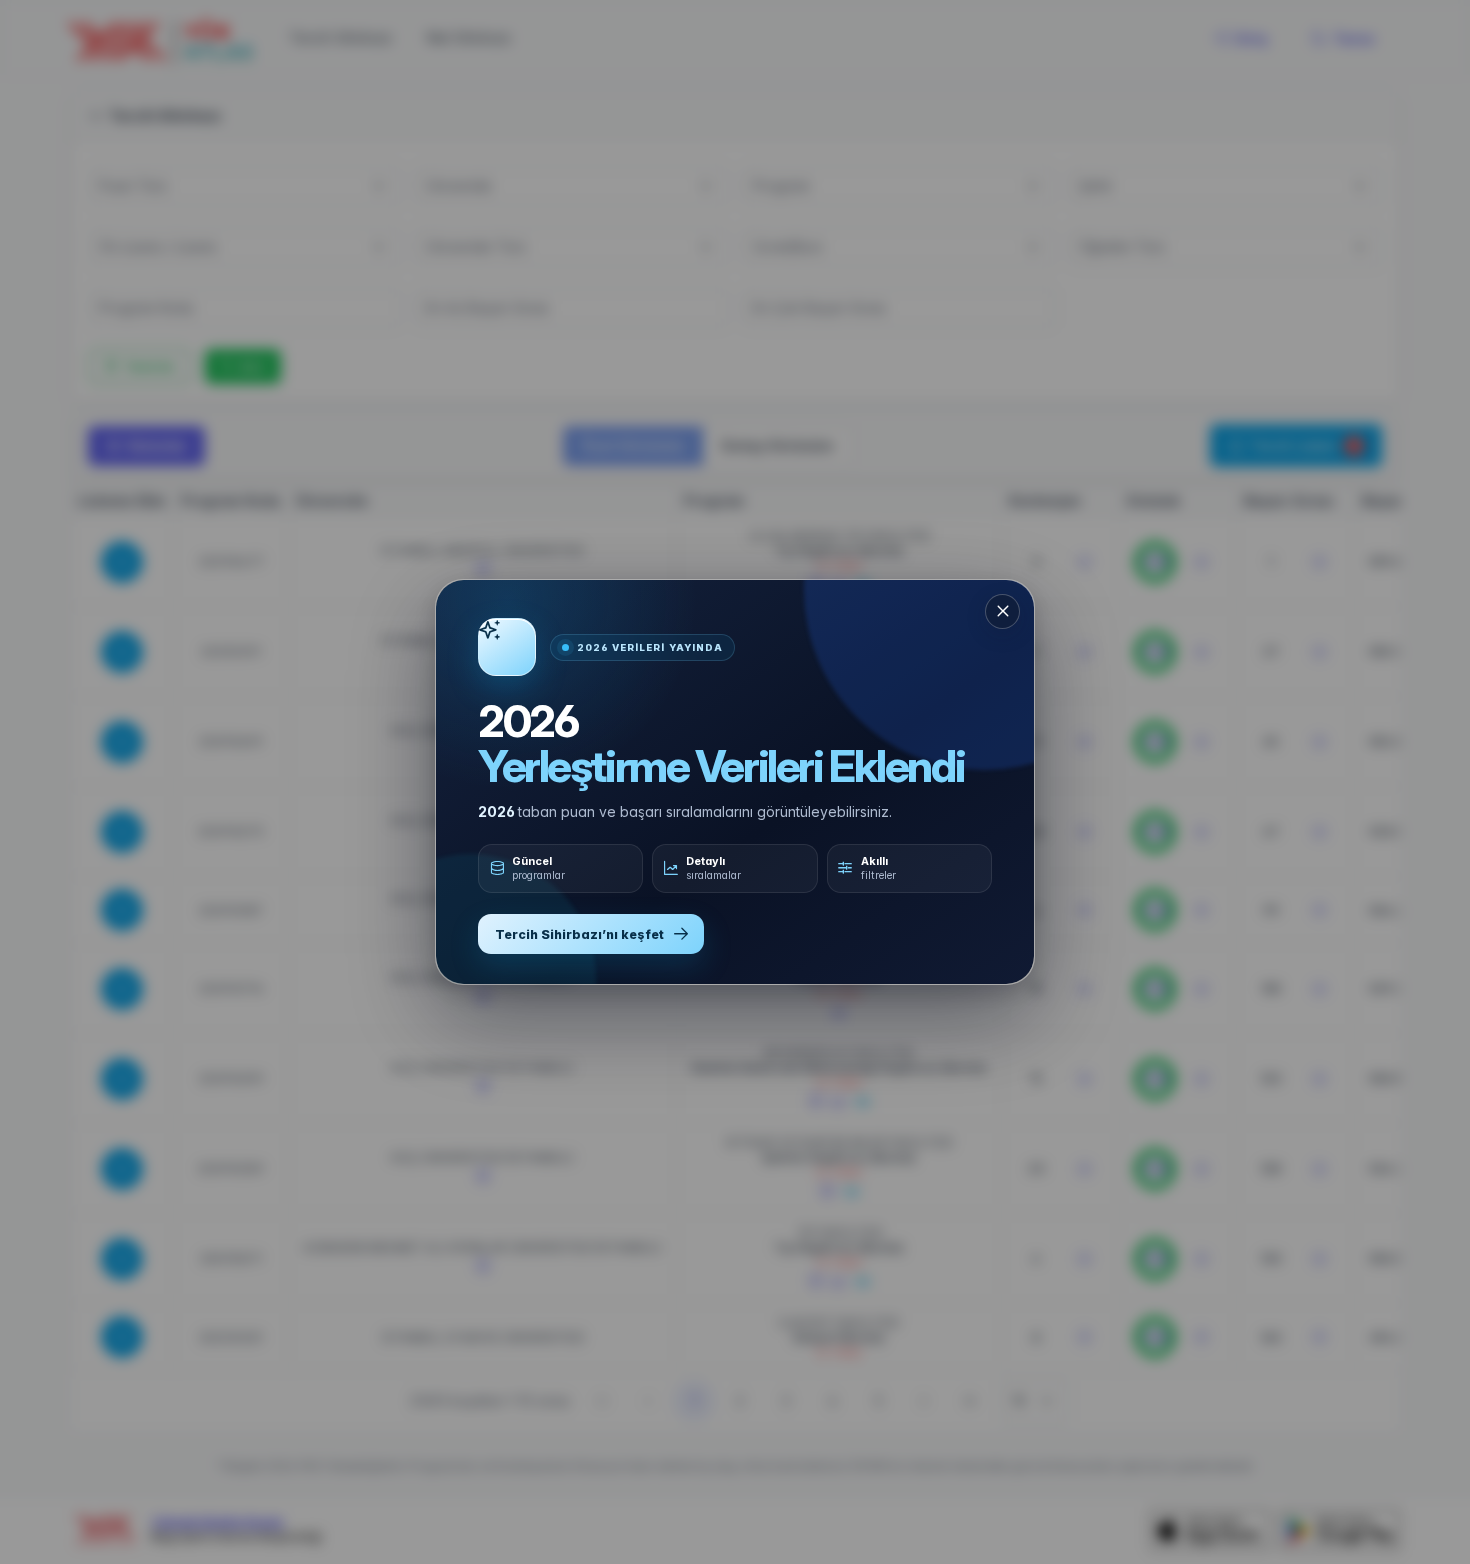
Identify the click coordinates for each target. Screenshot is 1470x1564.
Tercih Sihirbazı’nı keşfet (579, 934)
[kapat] (1002, 611)
